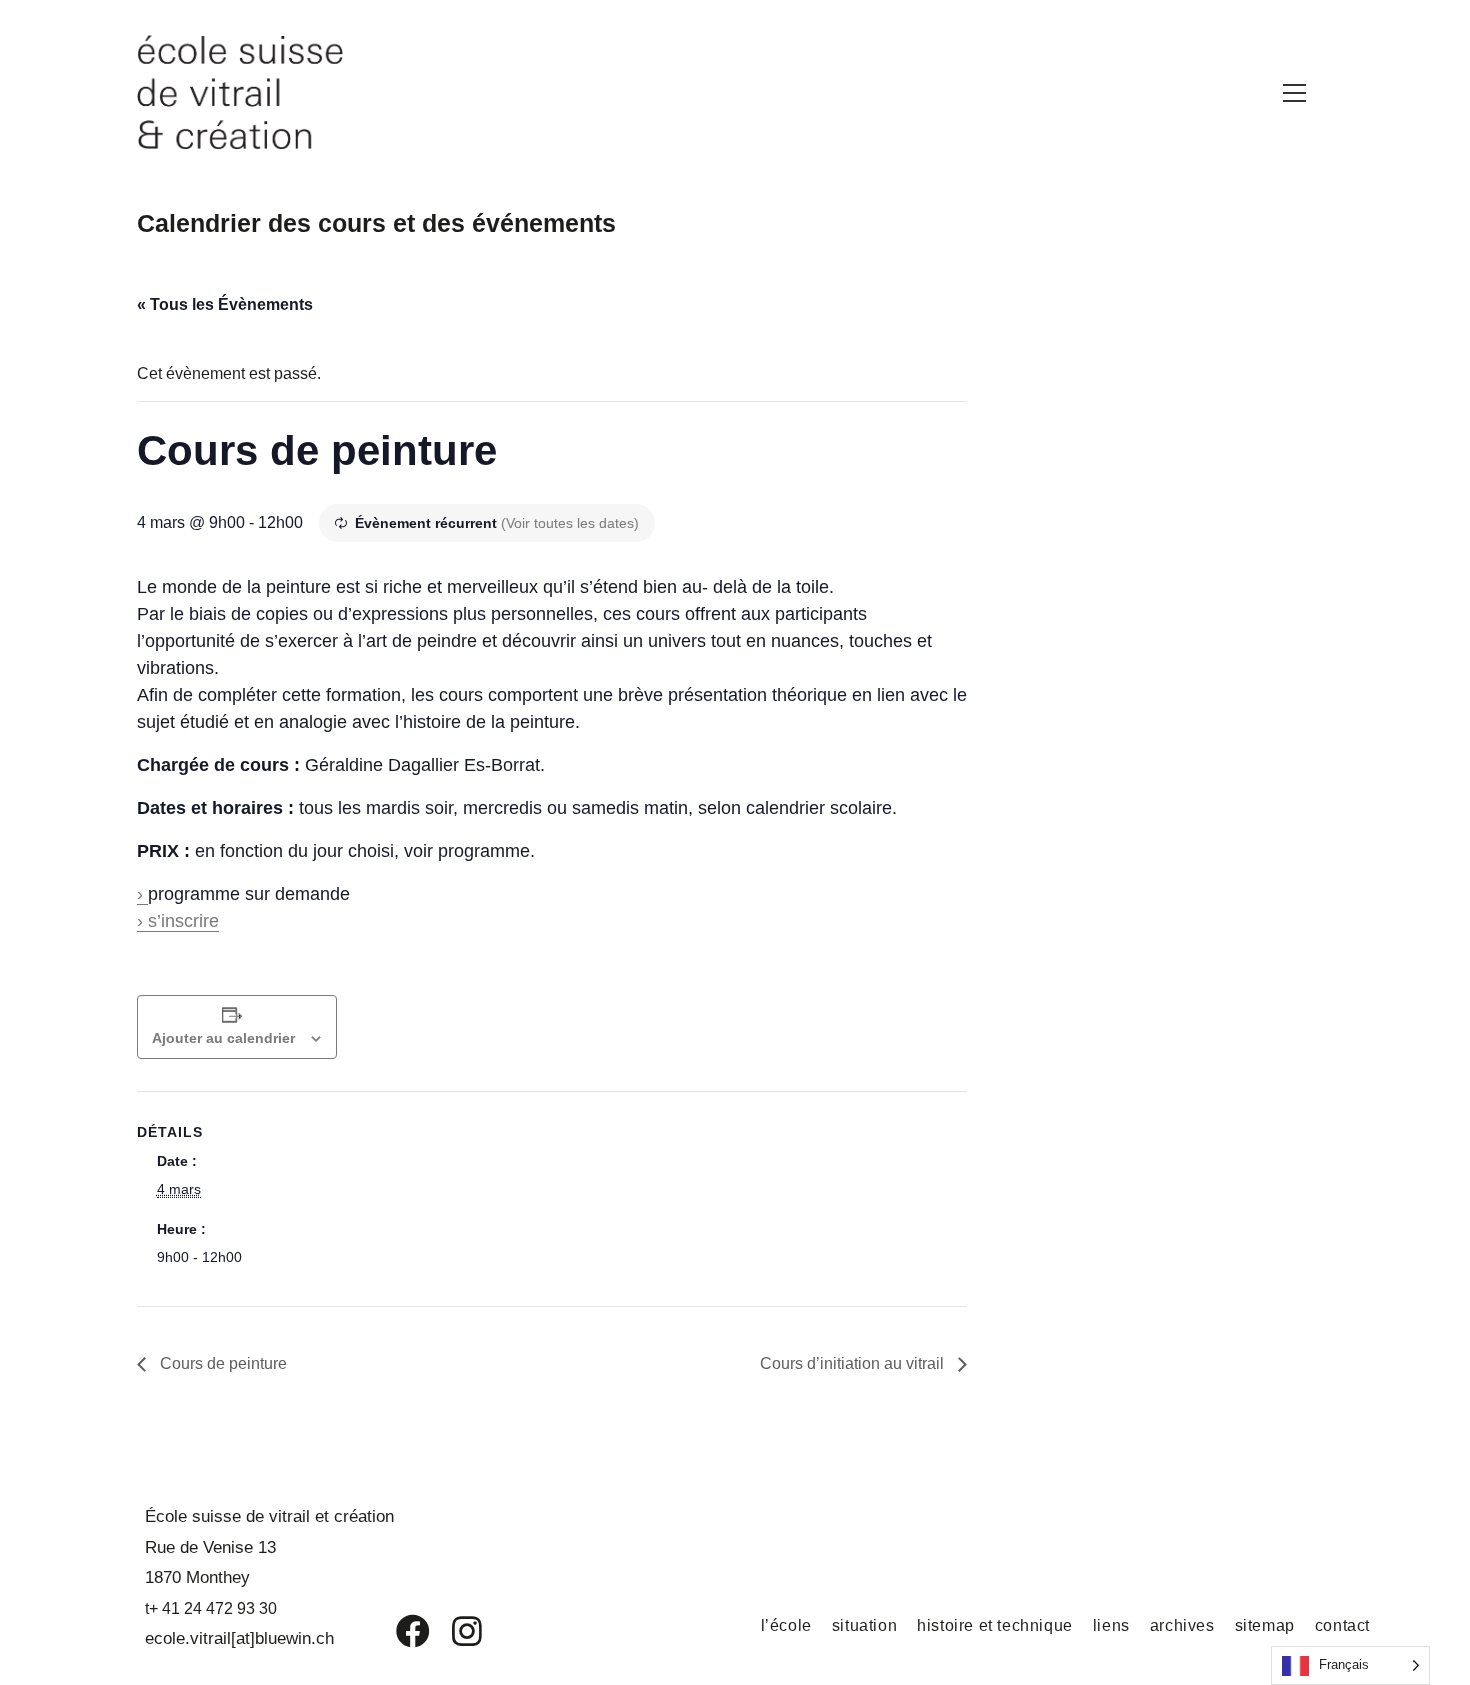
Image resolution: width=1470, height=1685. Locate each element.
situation (864, 1625)
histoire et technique (995, 1625)
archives (1182, 1625)
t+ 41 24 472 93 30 (211, 1608)
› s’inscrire (178, 921)
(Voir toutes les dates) (570, 523)
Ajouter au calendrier (223, 1038)
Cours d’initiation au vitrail (854, 1363)
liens (1111, 1625)
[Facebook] (398, 1631)
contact (1342, 1625)
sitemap (1265, 1625)
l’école (786, 1625)
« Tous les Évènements (225, 304)
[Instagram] (454, 1631)
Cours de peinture (221, 1363)
